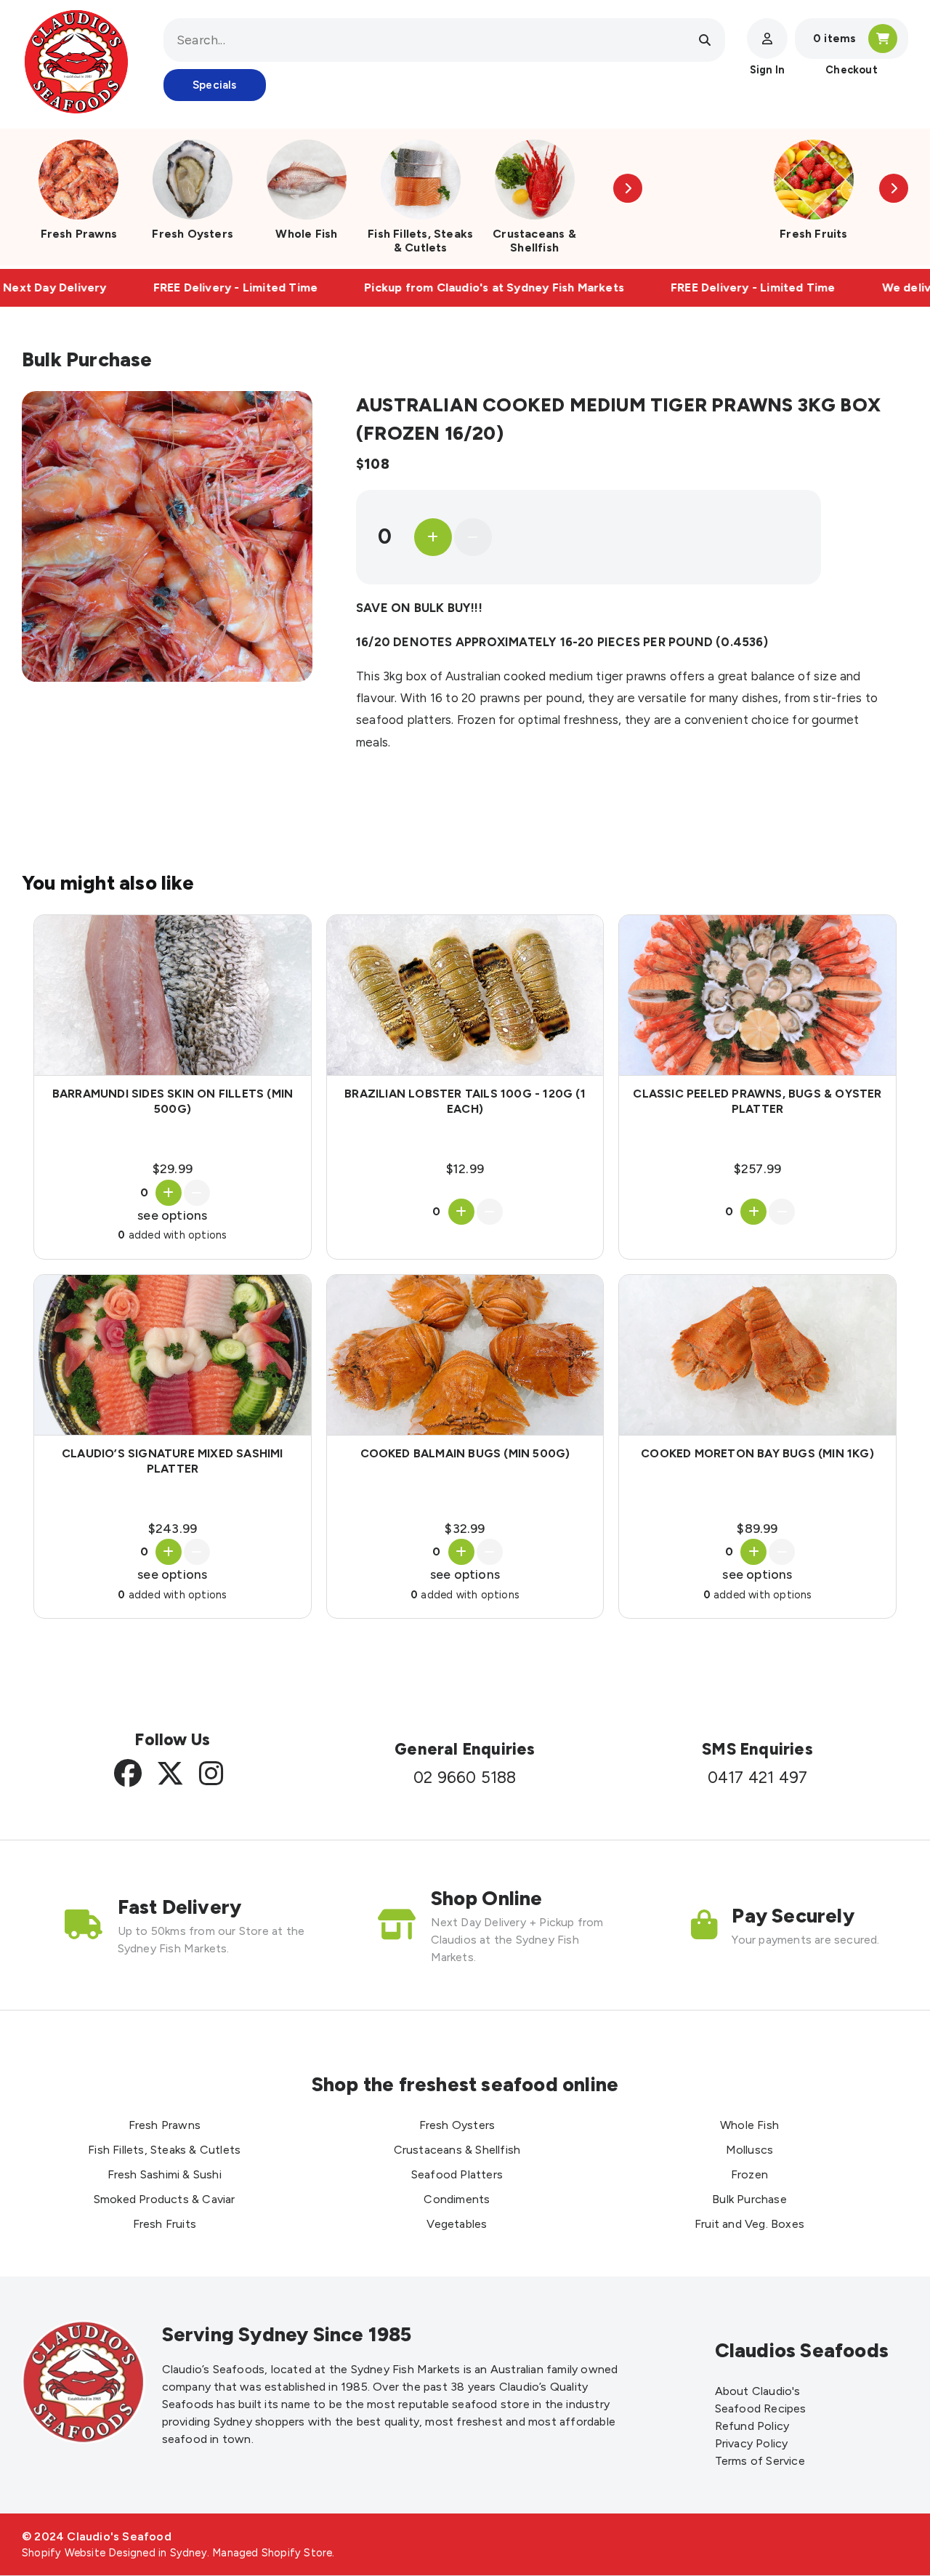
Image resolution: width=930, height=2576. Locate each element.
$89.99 (757, 1528)
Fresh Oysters (193, 234)
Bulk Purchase (749, 2199)
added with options (172, 1235)
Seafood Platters (457, 2174)
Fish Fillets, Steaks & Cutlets (420, 241)
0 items (834, 39)
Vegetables (457, 2224)
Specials (215, 85)
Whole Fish (306, 234)
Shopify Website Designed (89, 2553)
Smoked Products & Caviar (165, 2199)
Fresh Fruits (813, 234)
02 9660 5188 (465, 1778)
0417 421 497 (757, 1778)
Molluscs (750, 2150)
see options (172, 1215)
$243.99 (173, 1528)
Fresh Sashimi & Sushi (165, 2174)
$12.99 (465, 1168)
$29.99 (173, 1168)
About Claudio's (758, 2391)
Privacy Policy (752, 2443)
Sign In (767, 70)
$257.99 (757, 1168)
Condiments (457, 2199)
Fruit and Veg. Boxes (749, 2224)
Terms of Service (760, 2461)
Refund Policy (752, 2426)
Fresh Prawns (79, 234)
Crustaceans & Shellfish (534, 241)
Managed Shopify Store (272, 2553)
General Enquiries (465, 1749)
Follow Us (172, 1740)
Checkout (852, 70)
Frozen (749, 2174)
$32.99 (465, 1528)
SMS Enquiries (757, 1749)
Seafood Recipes (761, 2408)
